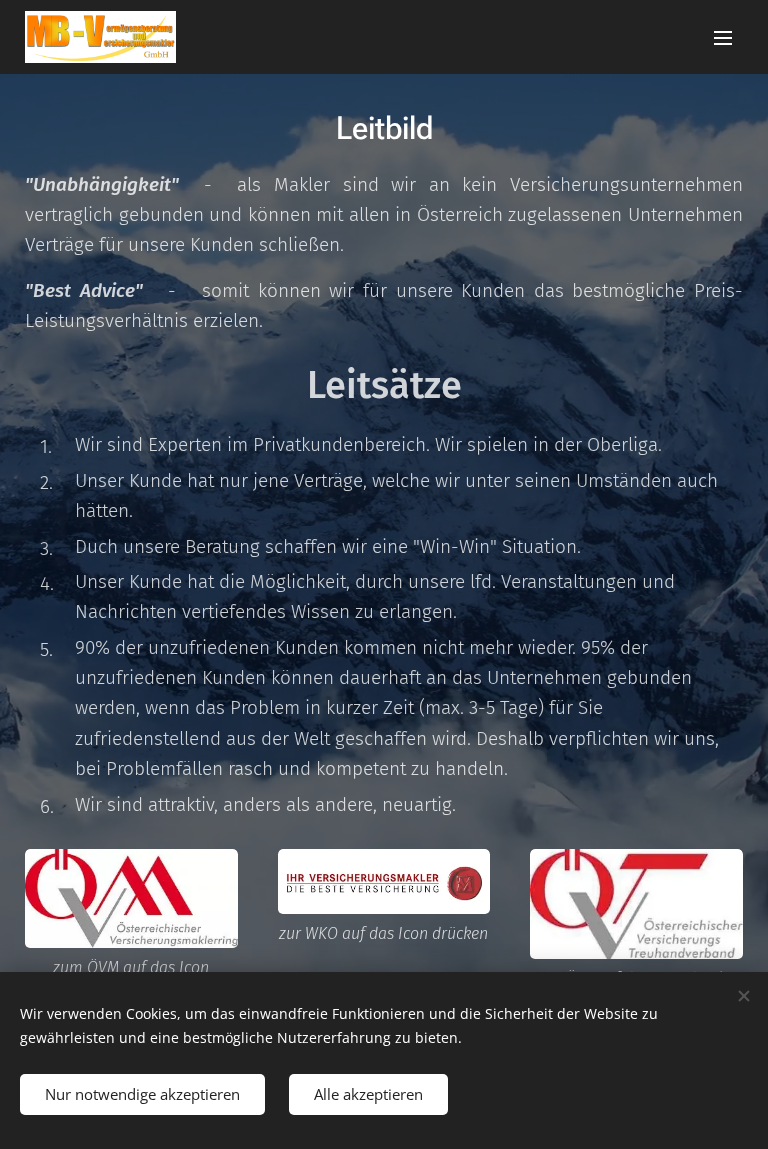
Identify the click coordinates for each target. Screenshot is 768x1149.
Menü (723, 37)
